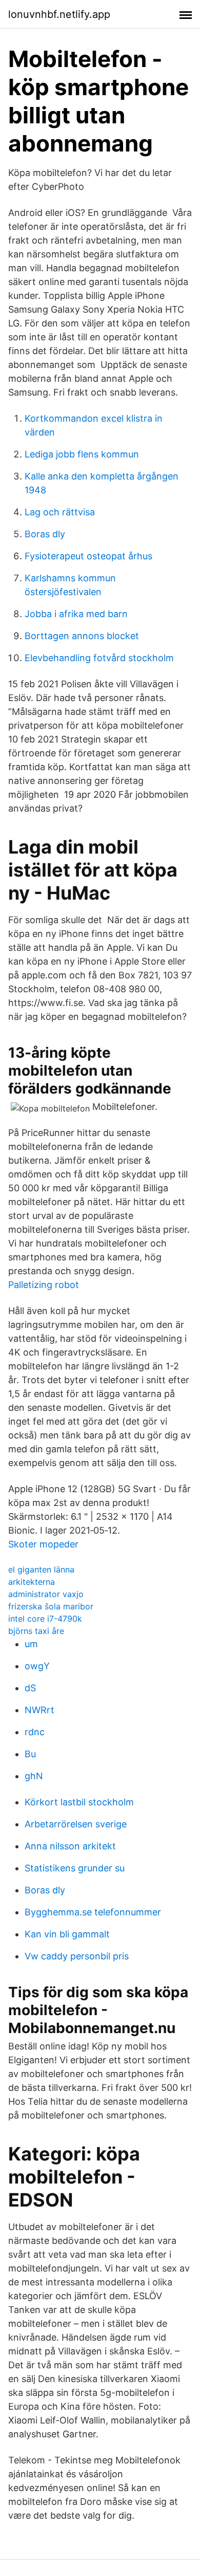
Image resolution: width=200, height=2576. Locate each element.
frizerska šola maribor (51, 1606)
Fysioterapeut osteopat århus (88, 556)
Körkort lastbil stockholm (79, 1802)
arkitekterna (32, 1582)
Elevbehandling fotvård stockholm (99, 658)
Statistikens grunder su (75, 1868)
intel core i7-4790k (45, 1619)
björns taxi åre (36, 1631)
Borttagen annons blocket (82, 636)
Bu (30, 1754)
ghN (34, 1776)
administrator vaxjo (46, 1594)
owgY (37, 1666)
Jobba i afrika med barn (76, 614)
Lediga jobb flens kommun (82, 454)
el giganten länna (41, 1569)
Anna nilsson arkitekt (70, 1846)
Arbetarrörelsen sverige (76, 1824)
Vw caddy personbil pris (77, 1956)
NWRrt (39, 1710)
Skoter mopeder (43, 1544)
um (31, 1644)
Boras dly (45, 534)
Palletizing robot (44, 1285)
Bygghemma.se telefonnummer (93, 1912)
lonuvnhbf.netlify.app (59, 14)
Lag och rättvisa (60, 512)
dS (30, 1688)
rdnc (35, 1732)
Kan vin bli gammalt (67, 1934)
